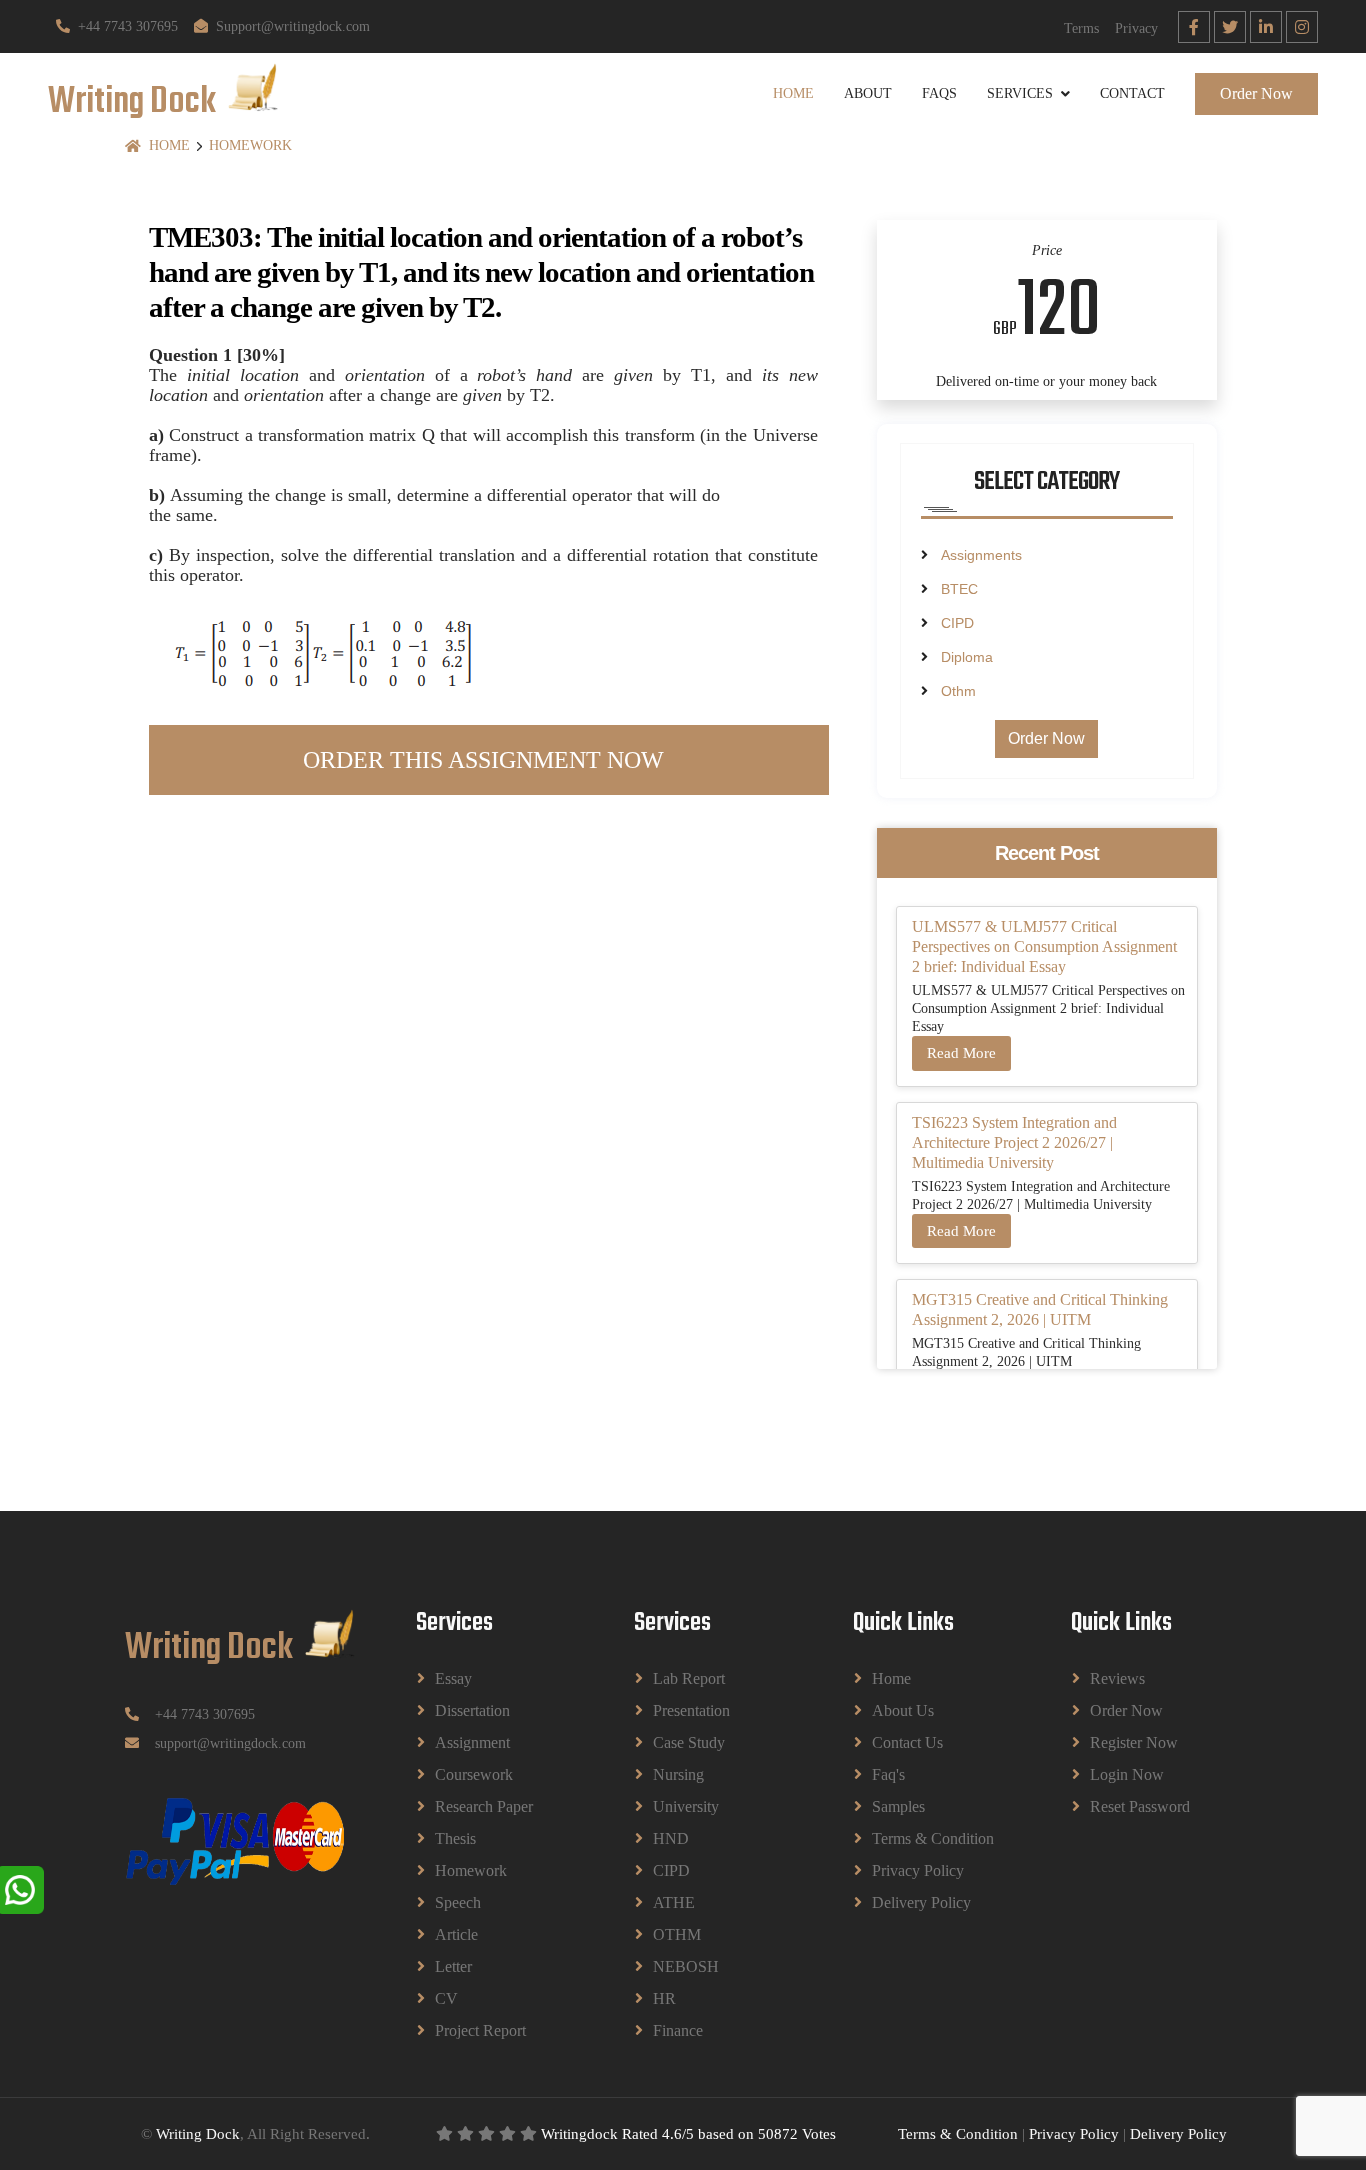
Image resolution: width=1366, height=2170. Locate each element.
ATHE (674, 1902)
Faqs (939, 93)
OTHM (677, 1934)
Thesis (455, 1838)
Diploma (967, 657)
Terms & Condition (933, 1838)
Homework (250, 145)
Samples (898, 1806)
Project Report (480, 2030)
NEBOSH (686, 1966)
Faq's (888, 1774)
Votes (819, 2134)
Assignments (981, 555)
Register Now (1134, 1742)
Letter (453, 1966)
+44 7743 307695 (128, 26)
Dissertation (472, 1710)
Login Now (1127, 1774)
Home (793, 93)
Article (456, 1934)
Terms (1081, 28)
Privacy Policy (918, 1870)
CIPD (957, 623)
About (868, 93)
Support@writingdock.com (293, 26)
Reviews (1117, 1678)
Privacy (1136, 28)
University (686, 1806)
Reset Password (1140, 1806)
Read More (961, 1053)
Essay (453, 1678)
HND (671, 1838)
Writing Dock (198, 2134)
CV (446, 1998)
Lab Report (689, 1678)
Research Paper (484, 1806)
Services (1020, 93)
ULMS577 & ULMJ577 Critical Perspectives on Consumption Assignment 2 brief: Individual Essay (1044, 946)
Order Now (1256, 93)
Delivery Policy (921, 1902)
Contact (1132, 93)
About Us (903, 1710)
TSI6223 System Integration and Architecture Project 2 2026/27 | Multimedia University (1014, 1142)
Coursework (474, 1774)
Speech (458, 1902)
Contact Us (907, 1742)
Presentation (691, 1710)
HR (664, 1998)
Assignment (472, 1742)
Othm (958, 691)
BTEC (959, 589)
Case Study (689, 1742)
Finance (678, 2030)
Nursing (678, 1774)
